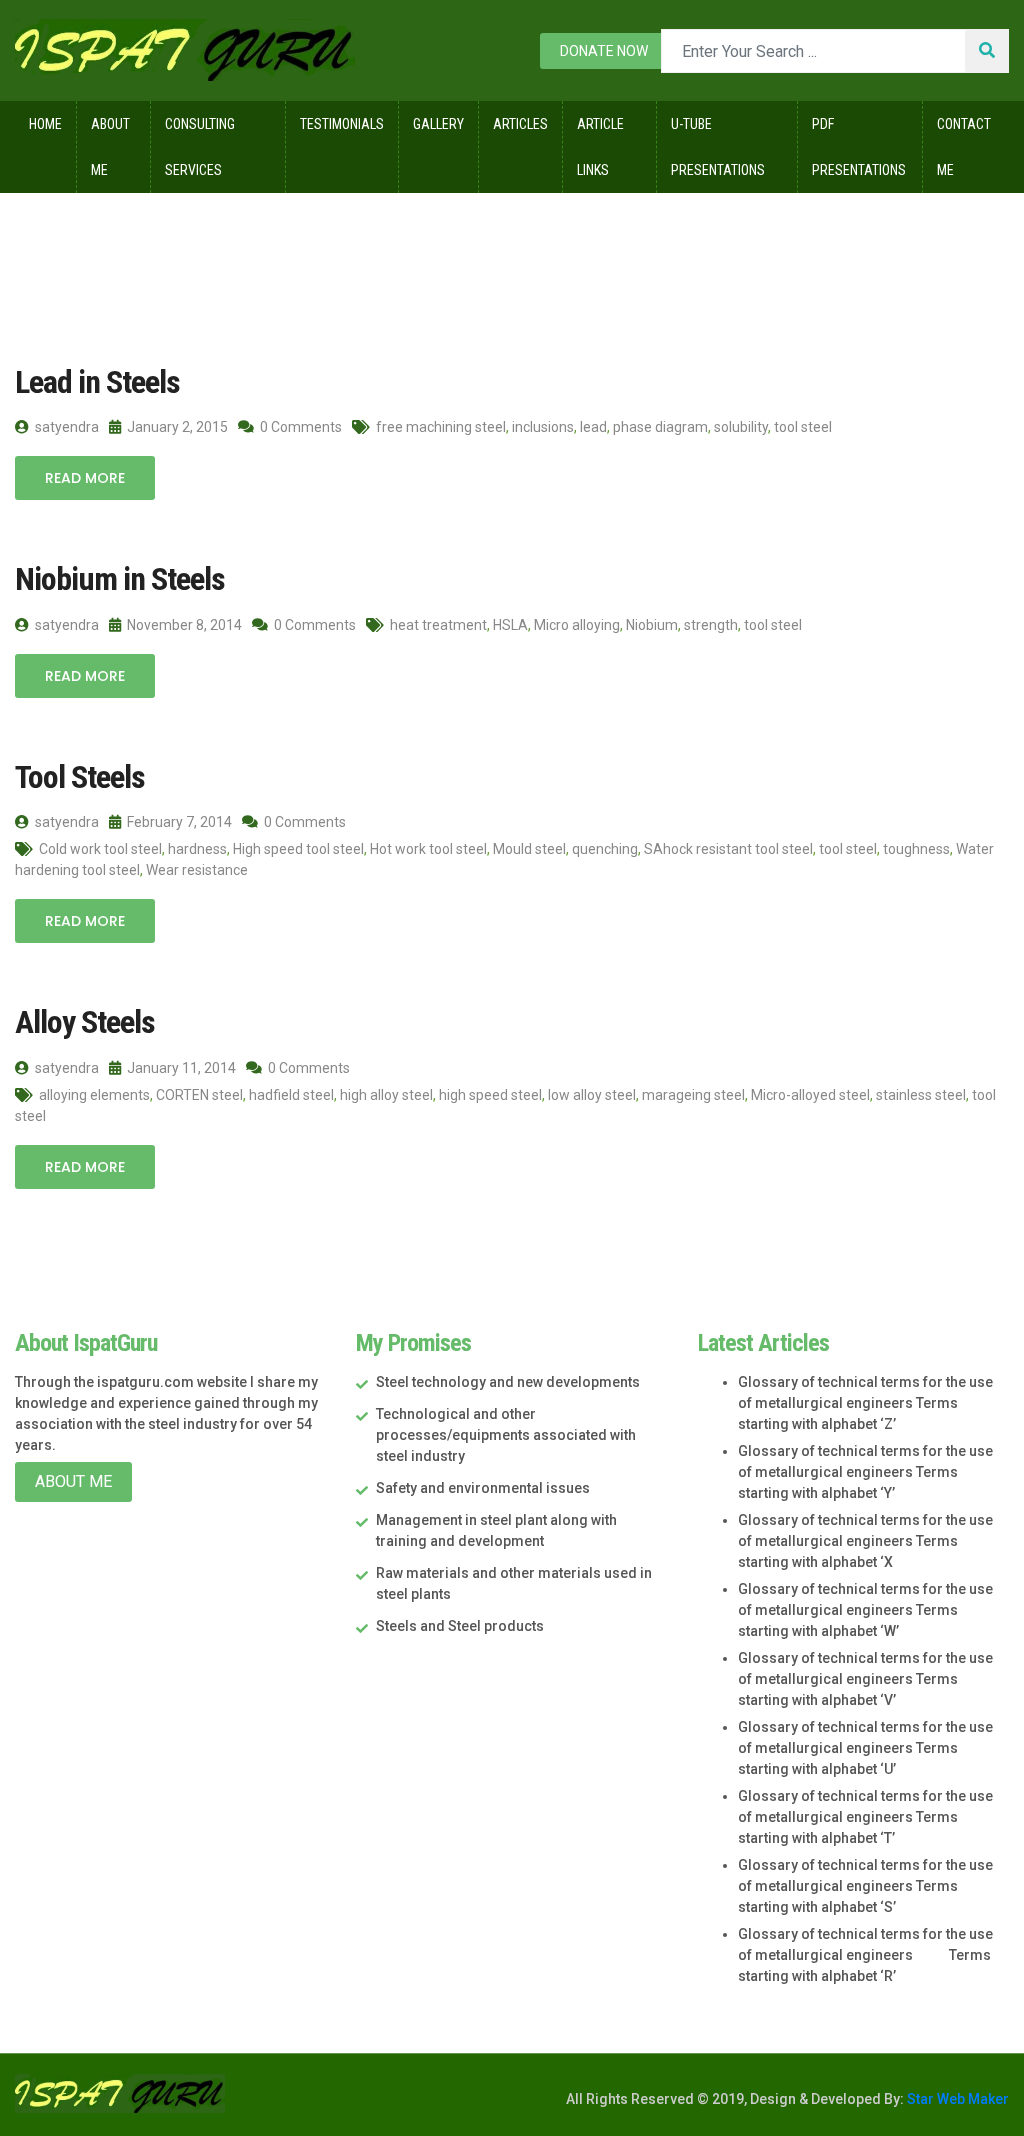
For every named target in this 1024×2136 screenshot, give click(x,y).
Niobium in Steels (120, 579)
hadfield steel (291, 1095)
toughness (916, 849)
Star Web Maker (956, 2099)
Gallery (438, 124)
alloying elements (94, 1095)
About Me (110, 147)
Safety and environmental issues (483, 1488)
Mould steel (529, 849)
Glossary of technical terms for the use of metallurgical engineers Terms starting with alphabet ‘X (865, 1541)
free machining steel (441, 427)
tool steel (803, 427)
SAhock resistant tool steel (728, 849)
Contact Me (964, 147)
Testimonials (342, 124)
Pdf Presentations (859, 147)
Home (45, 124)
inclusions (543, 427)
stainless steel (921, 1095)
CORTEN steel (199, 1095)
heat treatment (438, 625)
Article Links (600, 147)
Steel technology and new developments (508, 1382)
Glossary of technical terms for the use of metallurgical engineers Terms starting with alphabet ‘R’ (865, 1955)
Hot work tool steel (428, 849)
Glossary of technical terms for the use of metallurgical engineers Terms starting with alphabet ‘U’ (865, 1748)
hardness (197, 849)
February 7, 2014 (178, 822)
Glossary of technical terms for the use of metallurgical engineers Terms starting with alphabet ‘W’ (865, 1610)
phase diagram (660, 427)
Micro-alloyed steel (810, 1095)
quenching (605, 849)
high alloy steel (386, 1095)
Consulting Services (200, 147)
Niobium (652, 625)
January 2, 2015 (176, 427)
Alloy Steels (85, 1022)
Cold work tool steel (100, 849)
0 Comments (299, 427)
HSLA (510, 625)
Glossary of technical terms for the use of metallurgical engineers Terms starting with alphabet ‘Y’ (865, 1472)
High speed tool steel (298, 849)
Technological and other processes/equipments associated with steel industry (506, 1435)
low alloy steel (592, 1095)
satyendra (65, 427)
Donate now (604, 51)
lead (593, 427)
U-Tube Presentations (718, 147)
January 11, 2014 (180, 1068)
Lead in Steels (97, 382)
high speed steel (490, 1095)
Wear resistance (197, 870)
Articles (520, 124)
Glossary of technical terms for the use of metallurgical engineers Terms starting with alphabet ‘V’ (865, 1679)
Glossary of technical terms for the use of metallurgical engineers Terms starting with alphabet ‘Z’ (865, 1403)
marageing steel (693, 1095)
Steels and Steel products (460, 1626)
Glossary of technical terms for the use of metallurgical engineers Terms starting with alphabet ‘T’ (865, 1817)
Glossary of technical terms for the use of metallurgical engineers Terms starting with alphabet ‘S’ (865, 1886)
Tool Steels (80, 777)
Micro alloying (577, 625)
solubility (741, 427)
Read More (85, 478)
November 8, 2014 (183, 625)
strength (711, 625)
